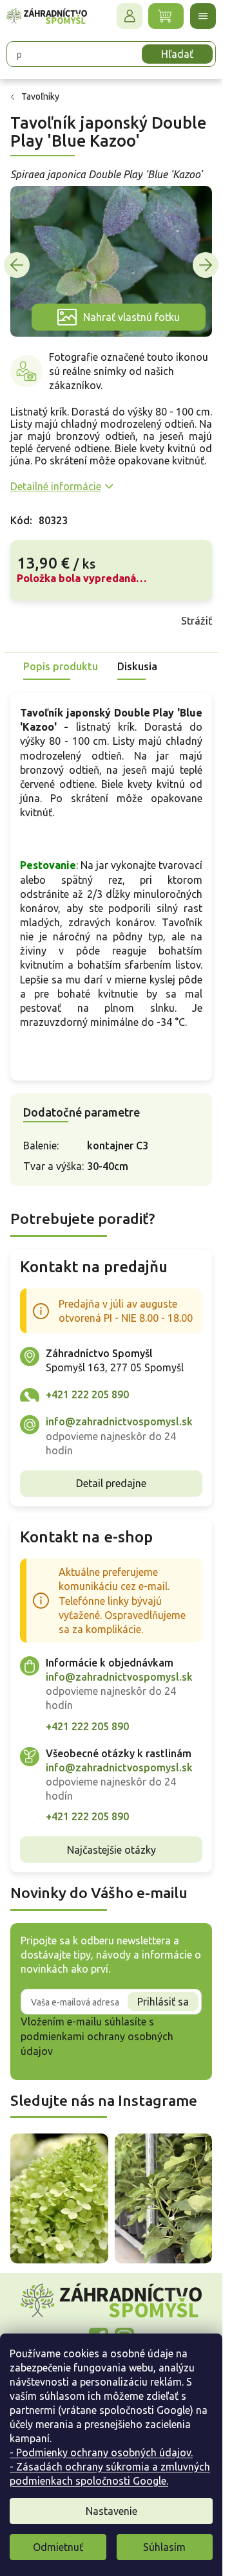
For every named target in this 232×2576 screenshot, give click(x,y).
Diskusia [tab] (137, 666)
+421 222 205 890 (87, 1394)
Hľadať (177, 54)
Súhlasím (164, 2547)
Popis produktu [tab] (61, 666)
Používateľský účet (130, 16)
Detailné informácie (56, 486)
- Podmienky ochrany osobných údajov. (101, 2453)
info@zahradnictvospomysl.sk (119, 1421)
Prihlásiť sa (163, 2002)
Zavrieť (102, 621)
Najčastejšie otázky (111, 1850)
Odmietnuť (58, 2547)
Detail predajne (111, 1483)
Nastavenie (111, 2511)
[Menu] (203, 16)
